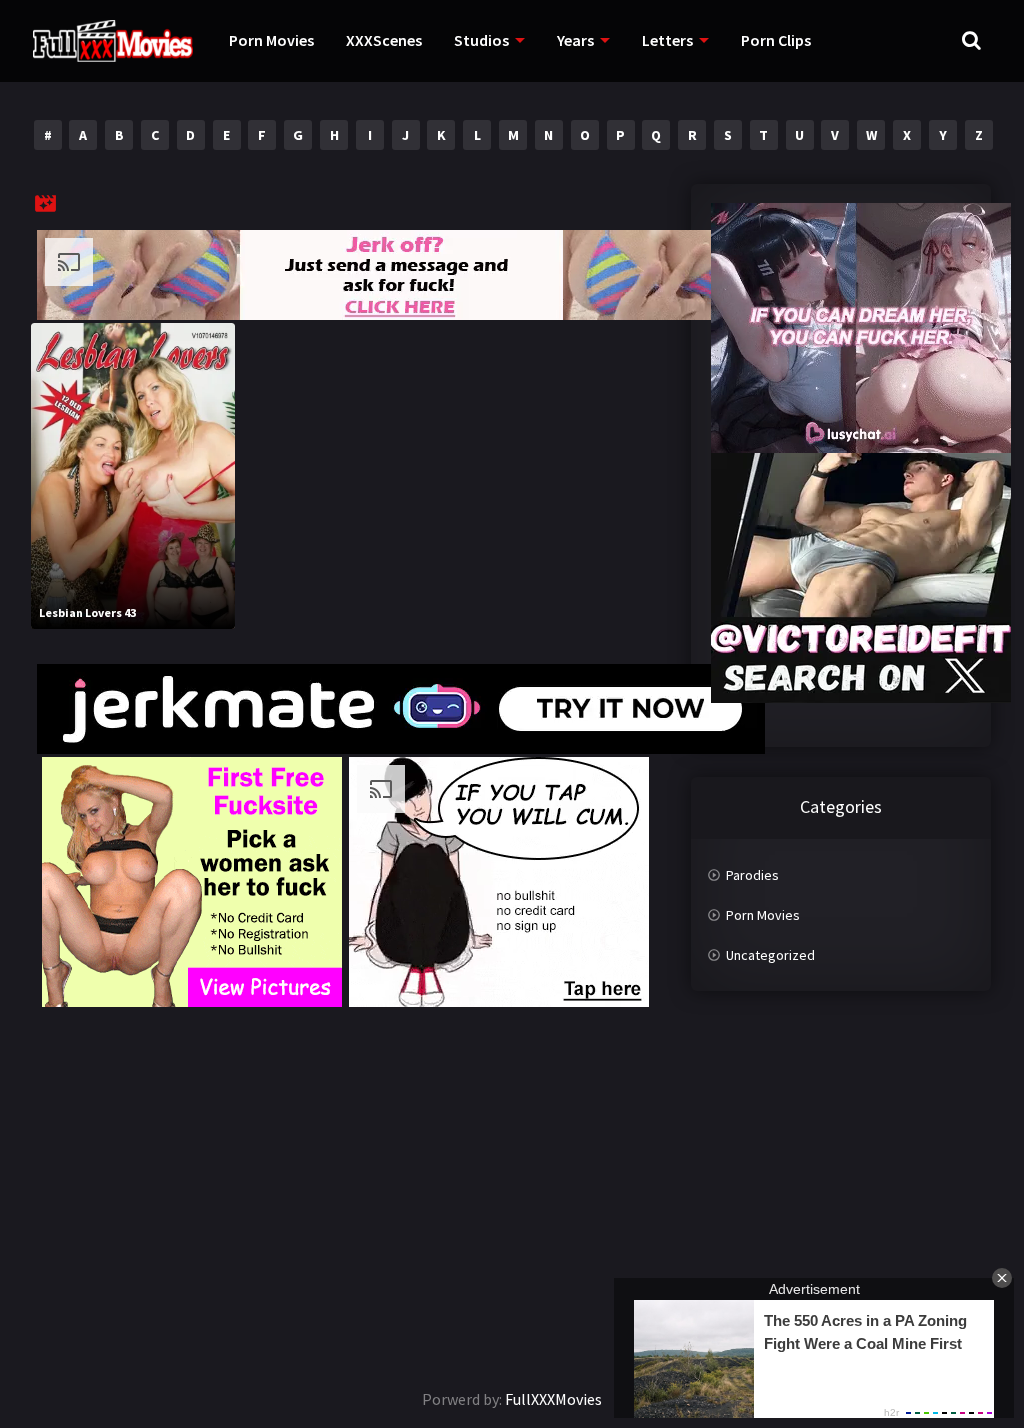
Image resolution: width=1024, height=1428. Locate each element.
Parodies (752, 875)
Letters (667, 40)
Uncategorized (770, 955)
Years (575, 40)
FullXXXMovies (553, 1399)
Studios (481, 40)
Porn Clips (776, 40)
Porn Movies (271, 40)
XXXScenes (384, 40)
